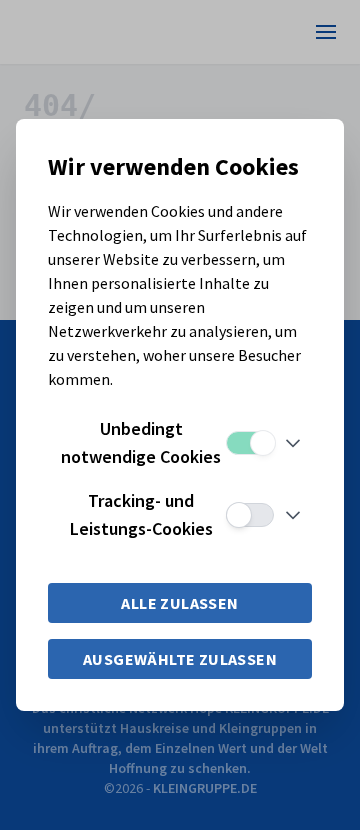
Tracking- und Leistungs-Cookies (141, 514)
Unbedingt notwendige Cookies (141, 442)
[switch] (250, 443)
